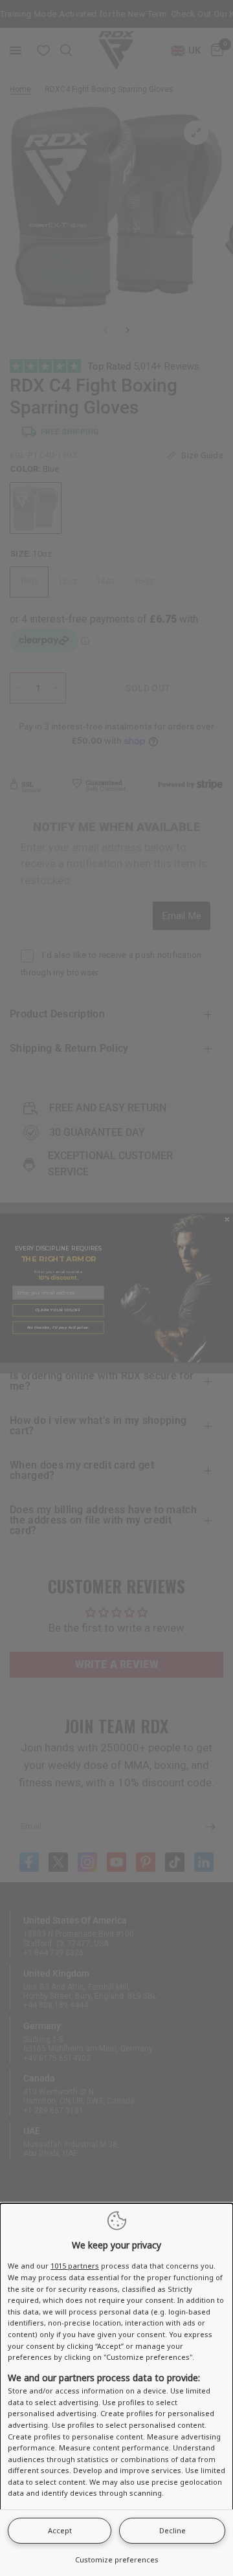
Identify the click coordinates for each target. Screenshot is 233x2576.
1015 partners (75, 2266)
